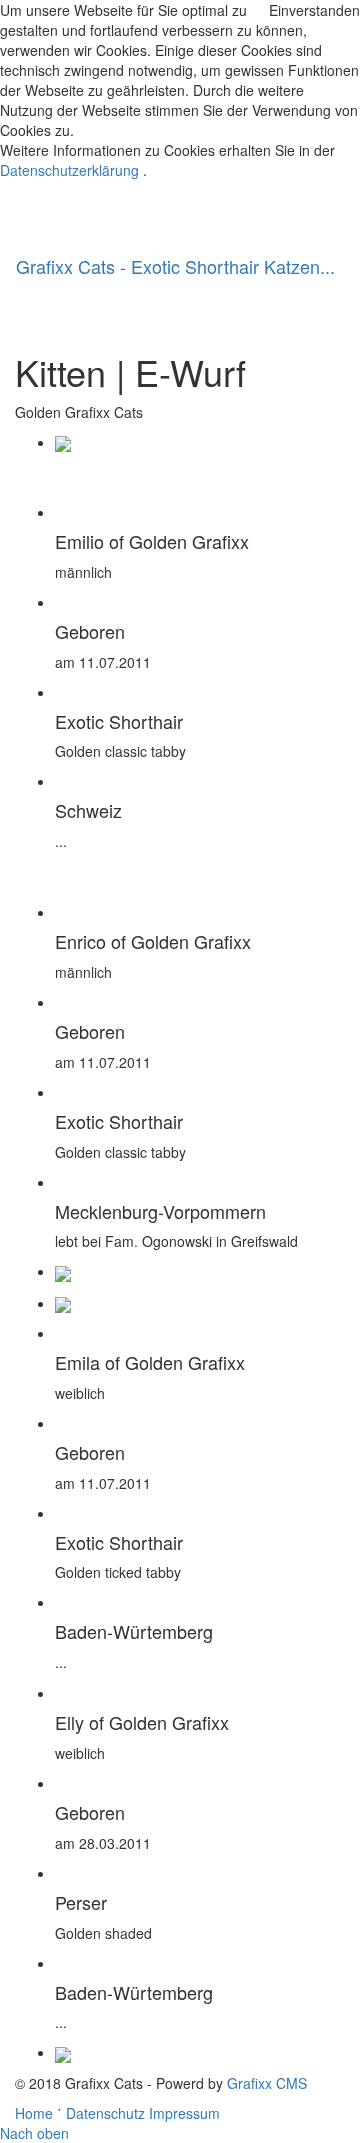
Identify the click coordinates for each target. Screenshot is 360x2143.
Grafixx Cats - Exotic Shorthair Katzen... (175, 266)
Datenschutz (105, 2113)
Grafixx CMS (267, 2083)
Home (34, 2113)
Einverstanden (314, 10)
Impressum (184, 2113)
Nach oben (34, 2133)
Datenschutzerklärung (69, 170)
